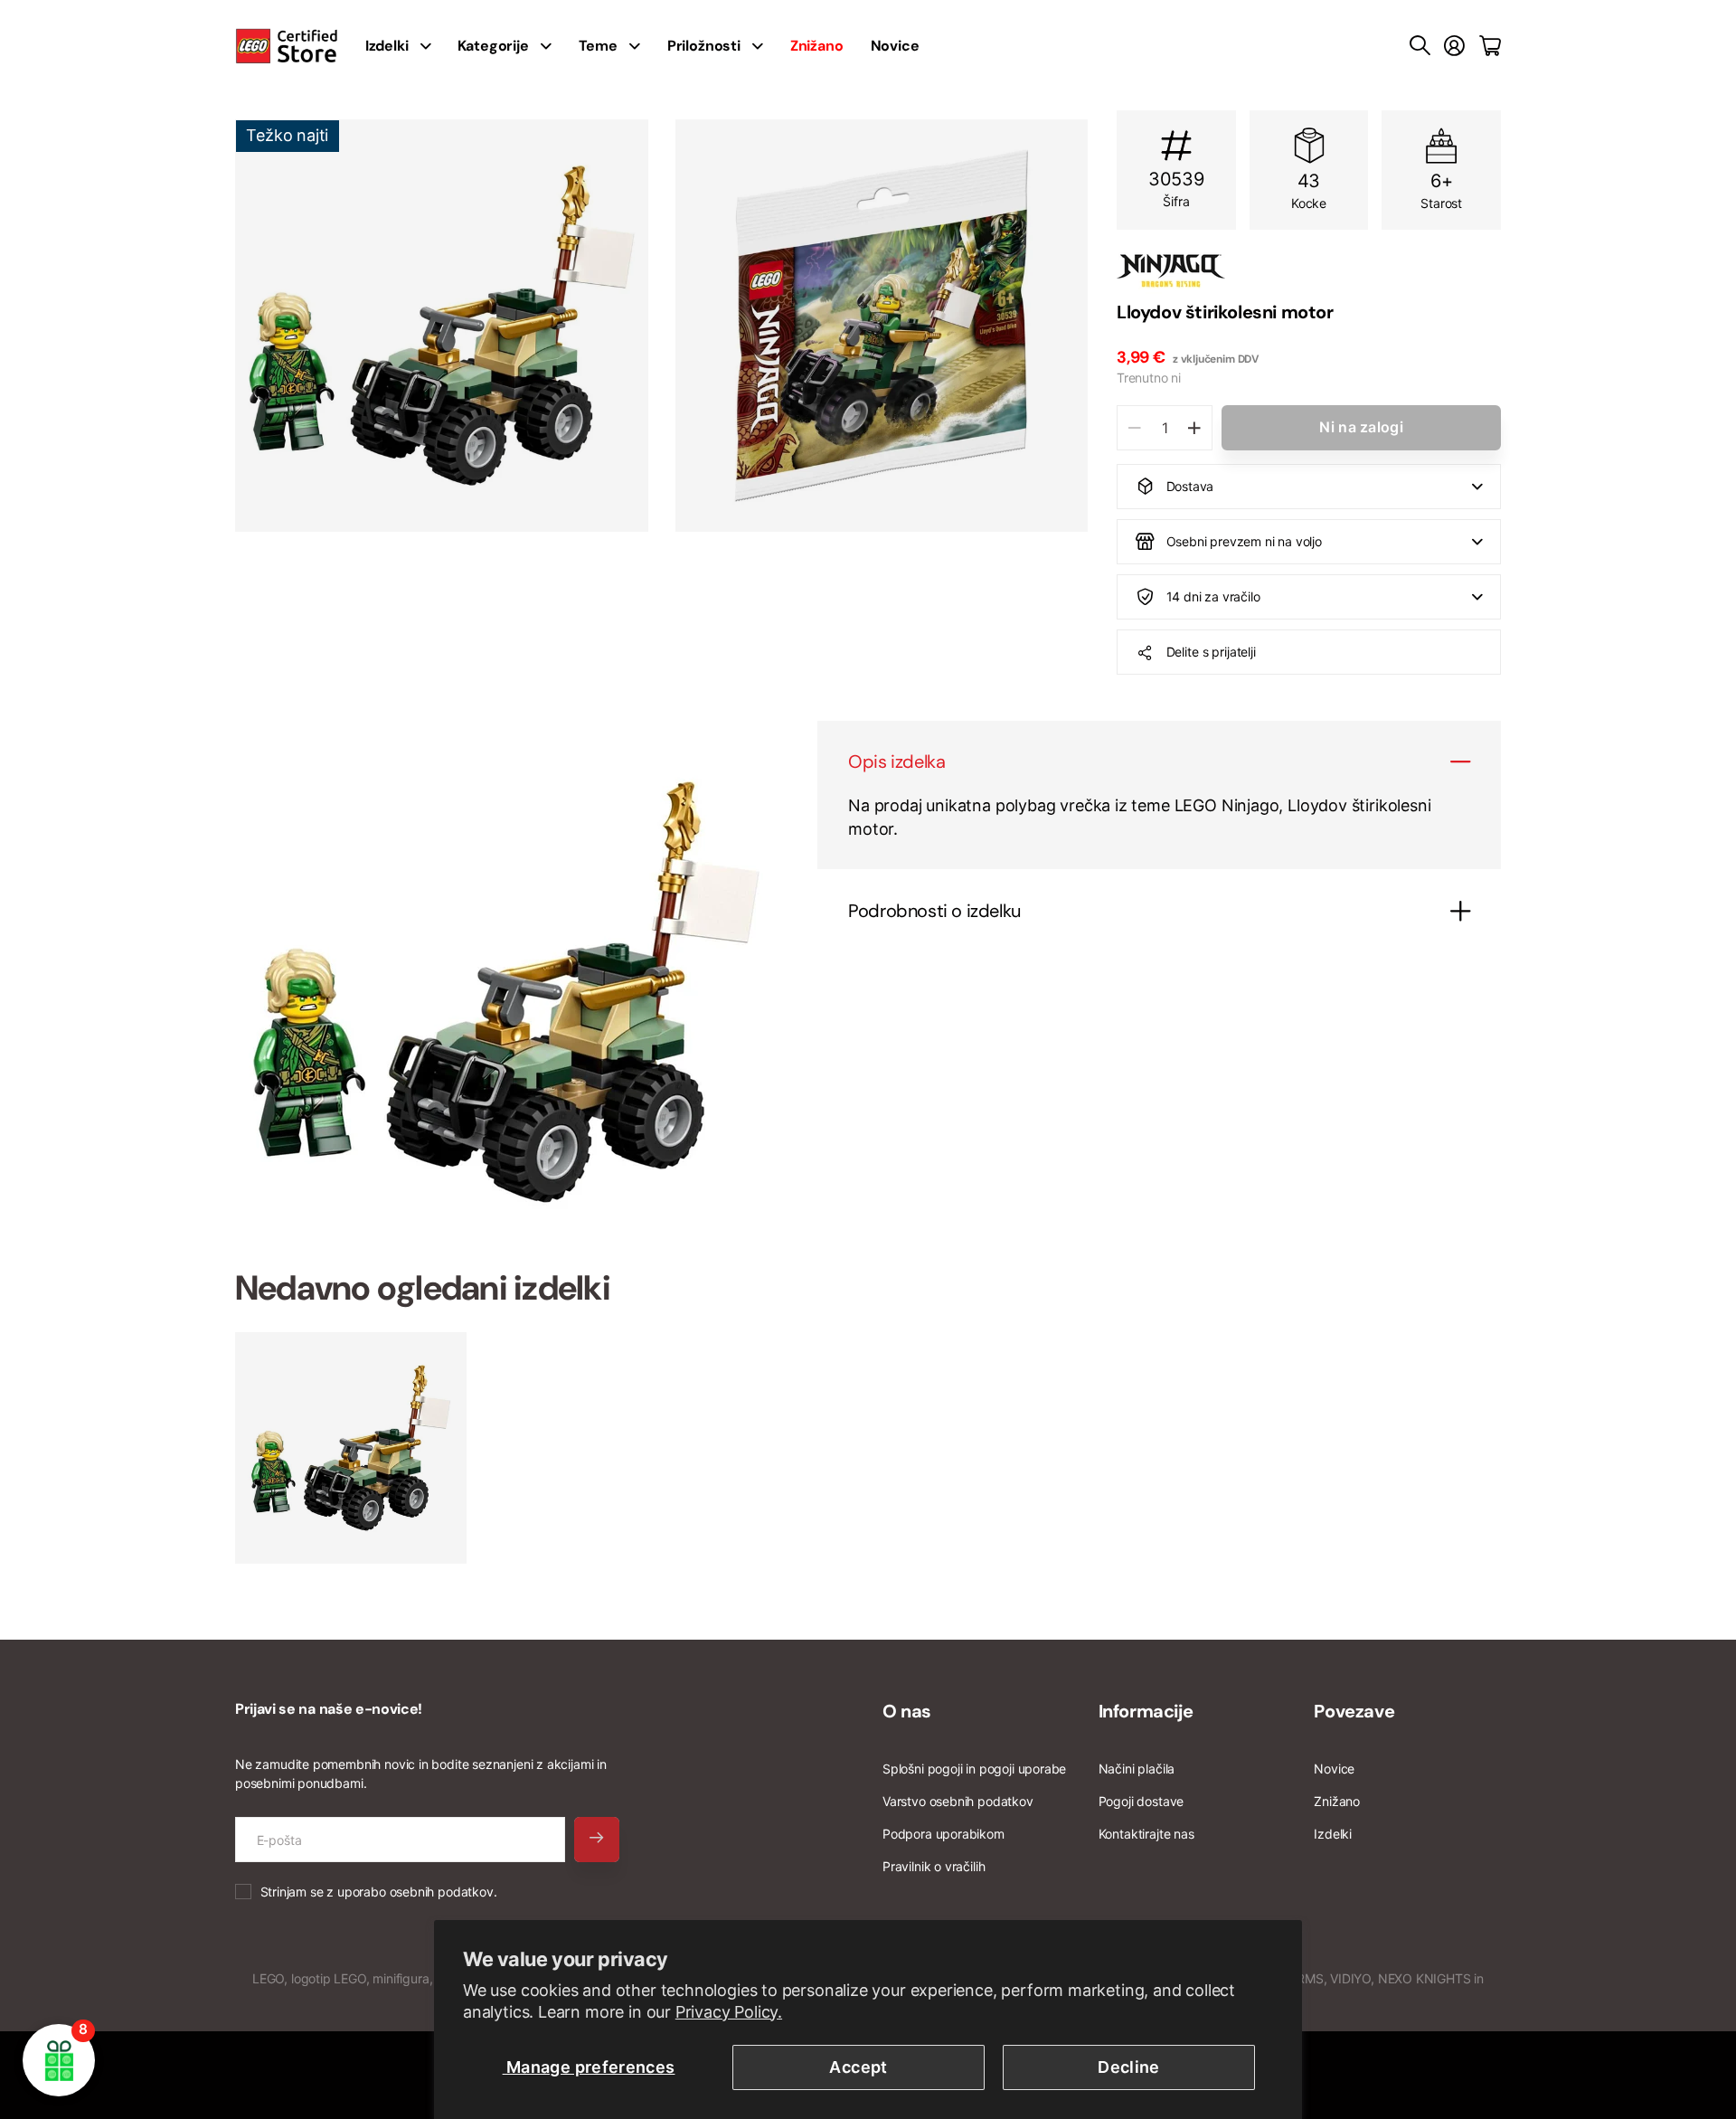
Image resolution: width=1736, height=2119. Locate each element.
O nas (907, 1711)
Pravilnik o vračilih (934, 1866)
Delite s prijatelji (1211, 652)
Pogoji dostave (1141, 1801)
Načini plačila (1137, 1769)
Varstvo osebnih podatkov (958, 1801)
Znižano (1337, 1801)
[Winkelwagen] (1490, 46)
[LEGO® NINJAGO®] (1309, 270)
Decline (1129, 2067)
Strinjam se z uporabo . (379, 1892)
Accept (858, 2067)
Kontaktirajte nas (1146, 1834)
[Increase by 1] (1194, 428)
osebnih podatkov (442, 1892)
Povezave (1354, 1711)
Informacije (1146, 1711)
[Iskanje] (1420, 46)
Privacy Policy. (729, 2012)
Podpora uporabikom (943, 1834)
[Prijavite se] (1454, 46)
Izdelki (1333, 1834)
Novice (895, 46)
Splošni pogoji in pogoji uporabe (974, 1769)
